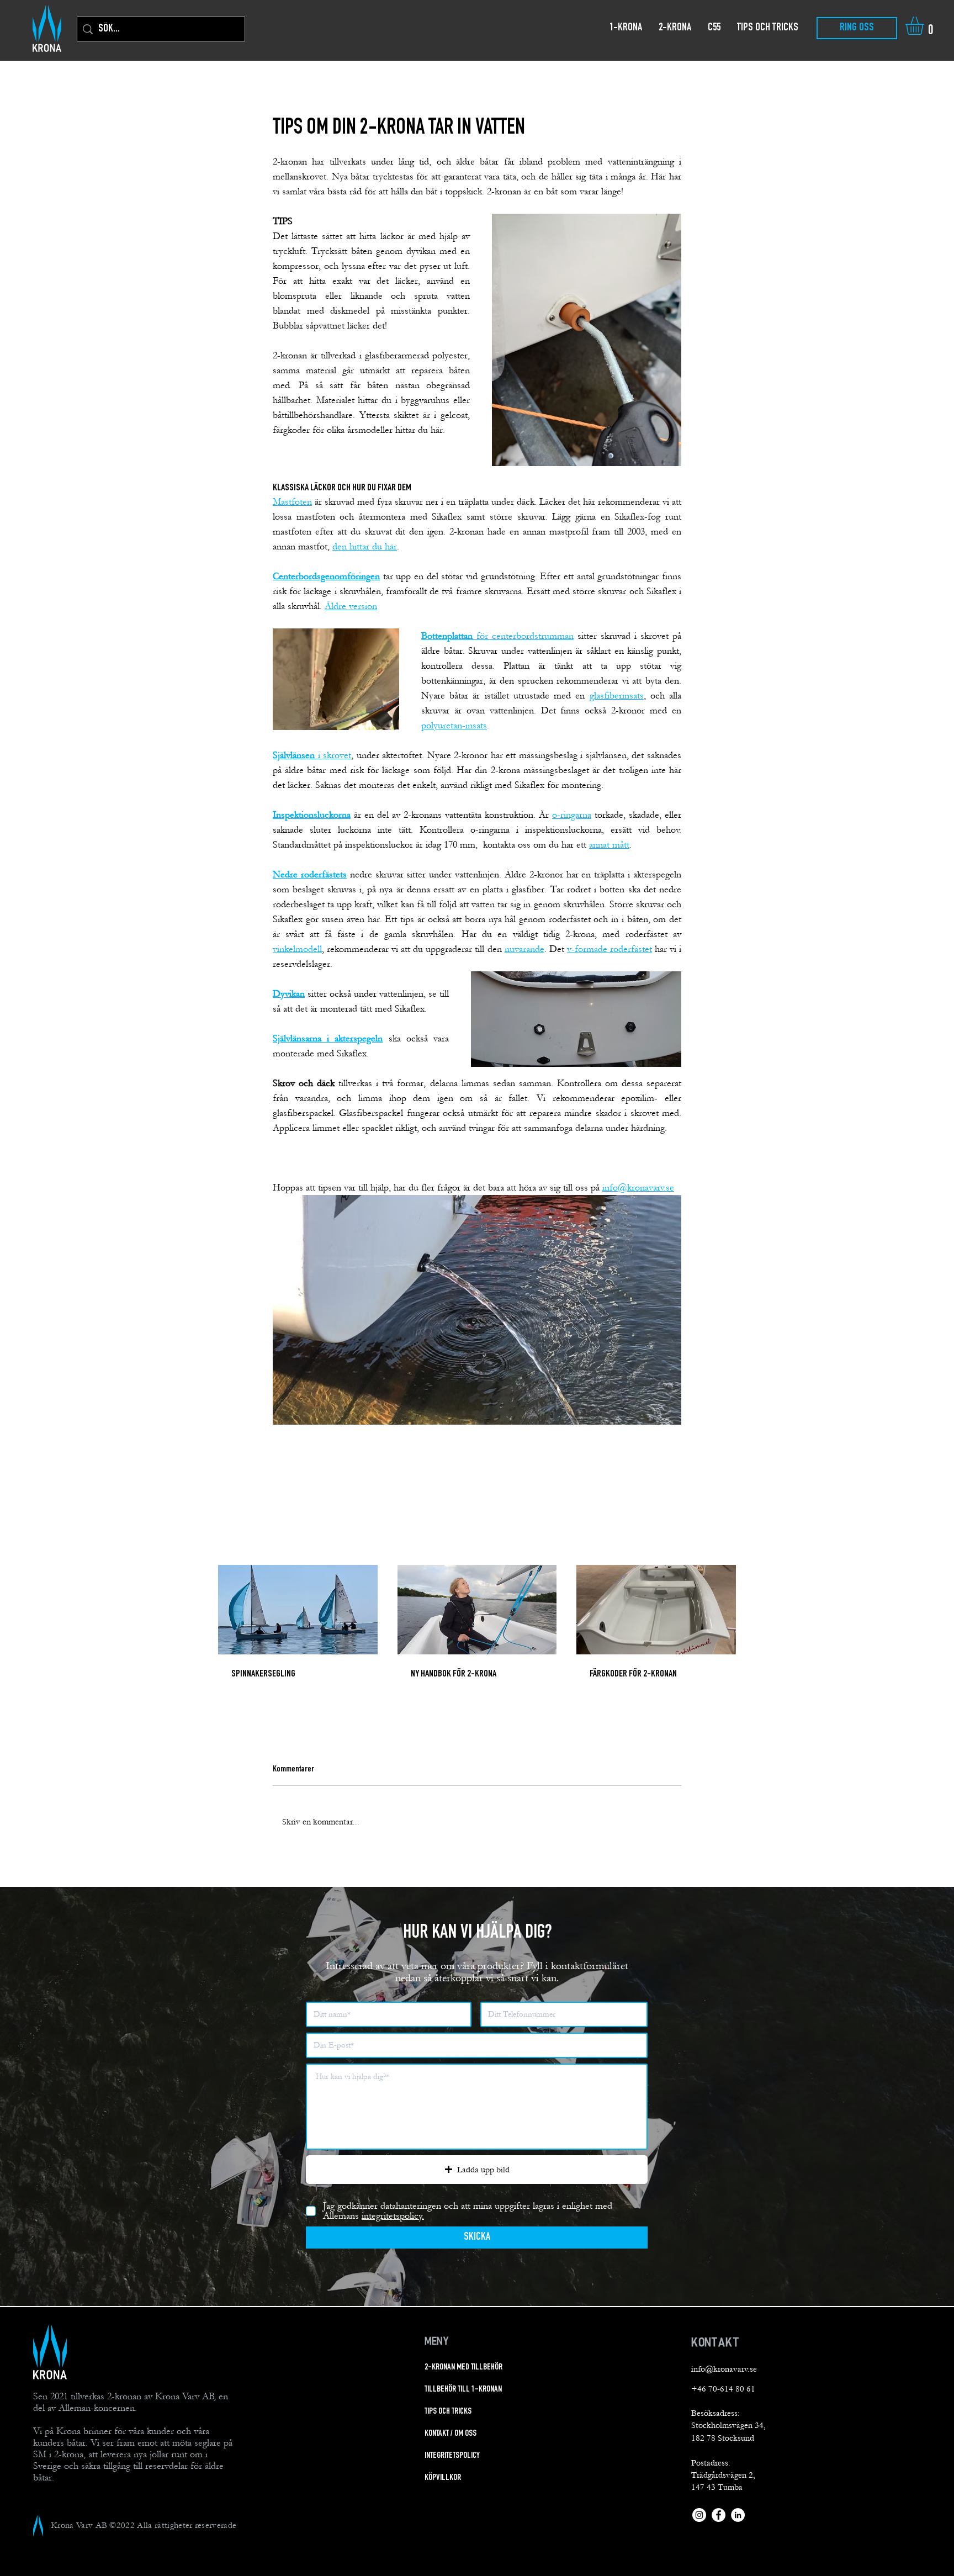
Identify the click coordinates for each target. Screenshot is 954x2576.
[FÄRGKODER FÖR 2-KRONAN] (656, 1610)
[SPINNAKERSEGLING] (298, 1610)
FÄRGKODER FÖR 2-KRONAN (633, 1674)
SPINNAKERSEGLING (263, 1674)
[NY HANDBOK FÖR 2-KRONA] (477, 1610)
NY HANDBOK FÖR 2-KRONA (454, 1674)
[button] (925, 26)
